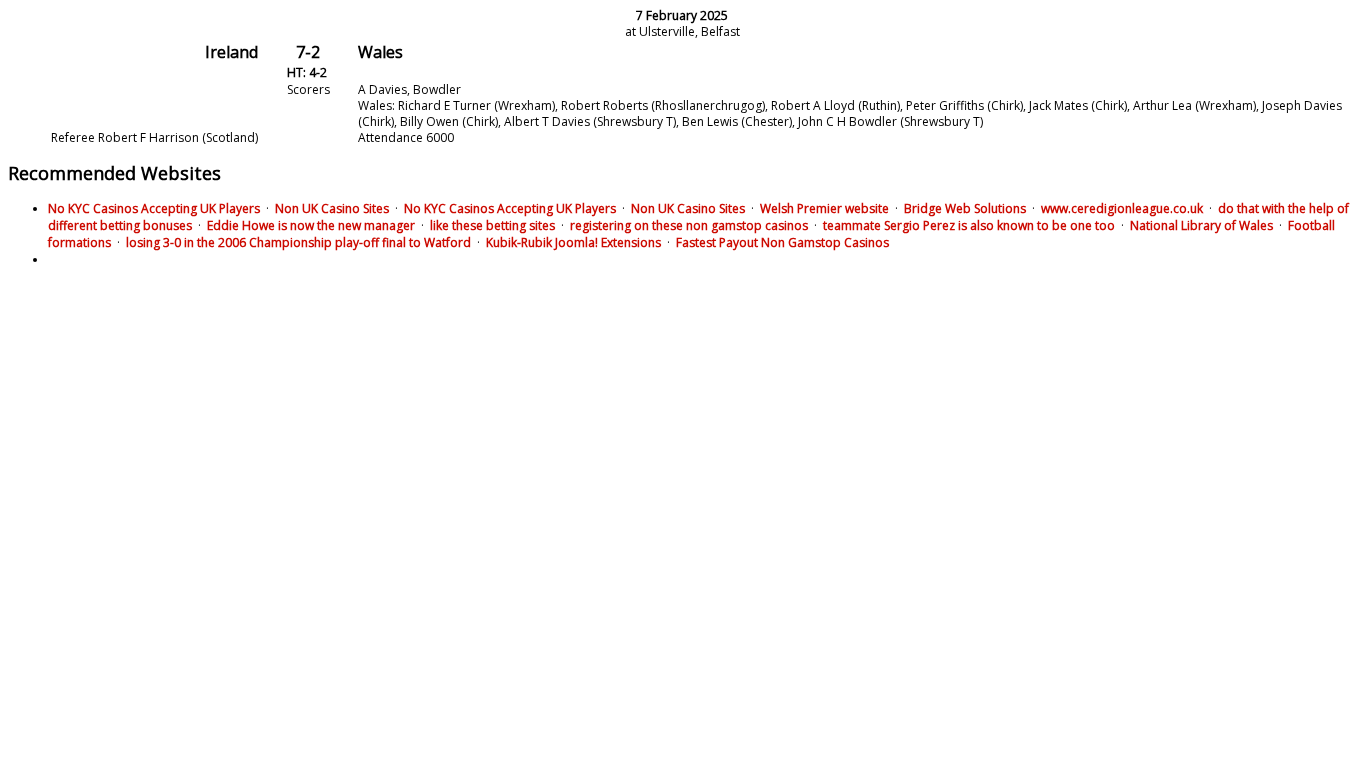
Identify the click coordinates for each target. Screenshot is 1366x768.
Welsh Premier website (824, 208)
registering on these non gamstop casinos (689, 225)
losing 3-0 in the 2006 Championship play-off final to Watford (298, 242)
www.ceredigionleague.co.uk (1122, 208)
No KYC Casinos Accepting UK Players (154, 208)
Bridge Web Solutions (965, 208)
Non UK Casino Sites (332, 208)
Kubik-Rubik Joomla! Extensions (573, 242)
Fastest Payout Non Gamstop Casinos (782, 242)
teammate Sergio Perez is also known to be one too (969, 225)
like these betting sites (492, 225)
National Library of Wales (1201, 225)
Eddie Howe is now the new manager (311, 225)
